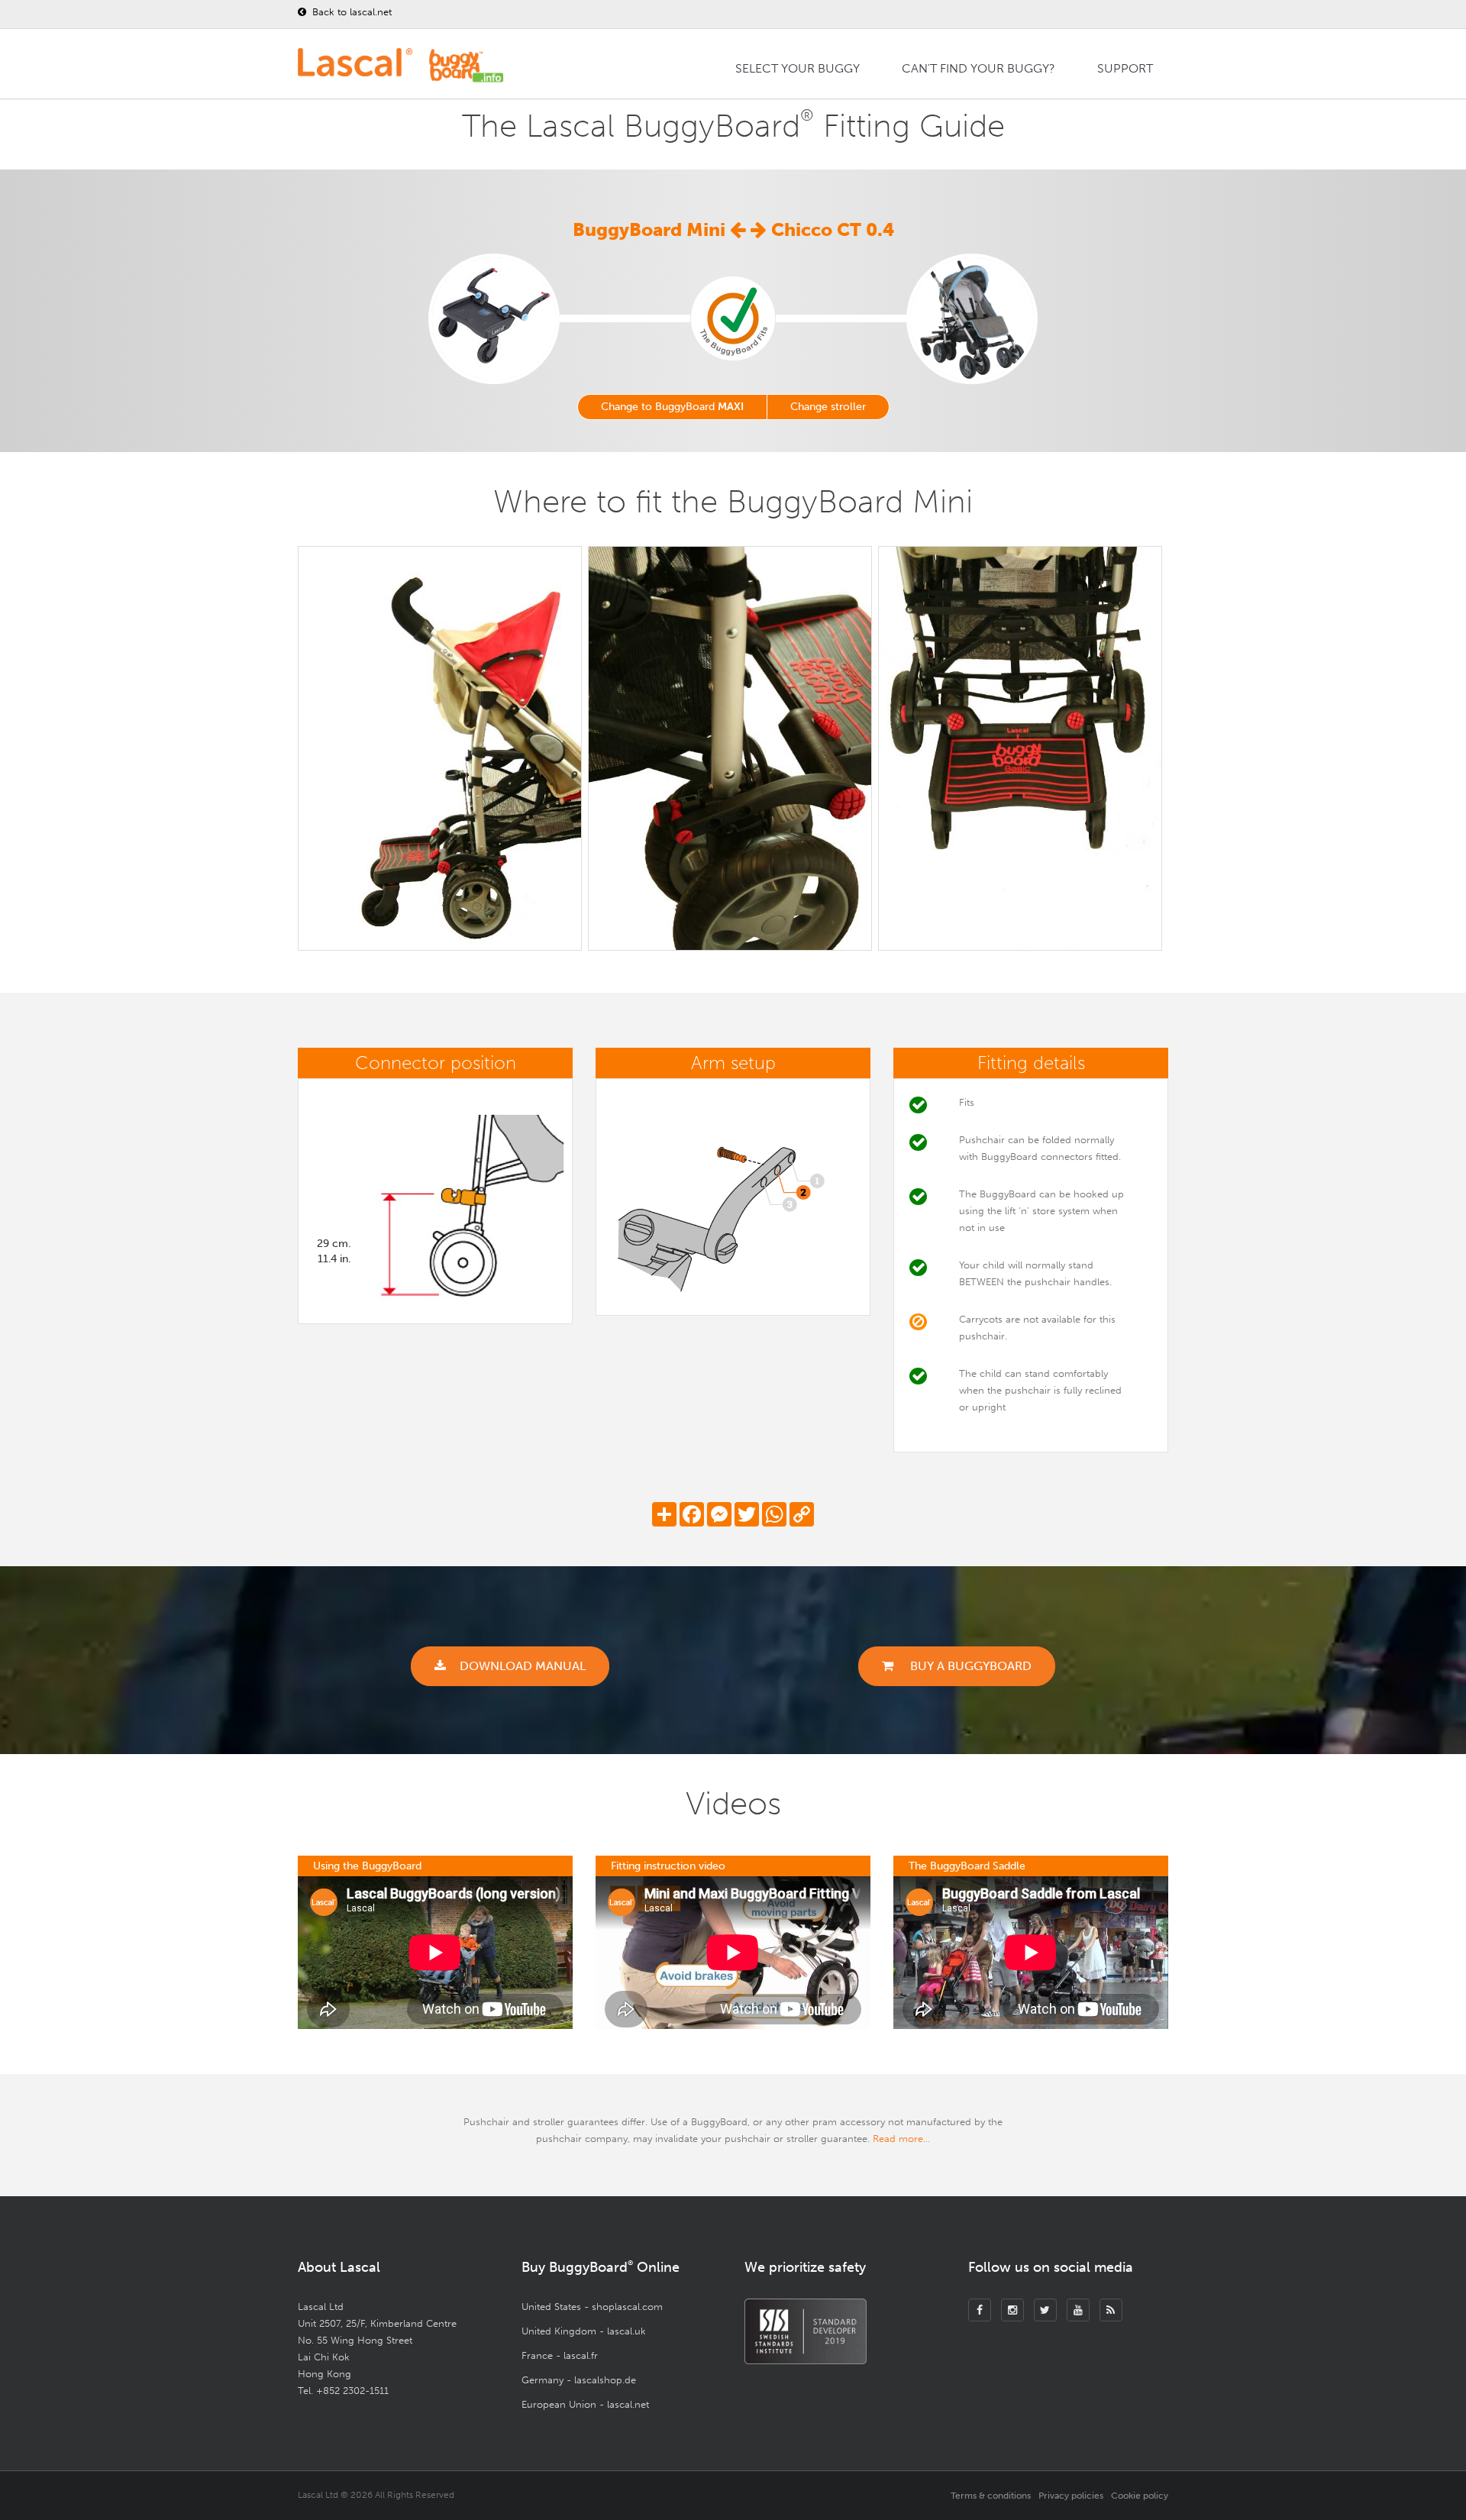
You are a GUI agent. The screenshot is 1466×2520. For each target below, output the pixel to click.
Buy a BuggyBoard (969, 1666)
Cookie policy (1140, 2496)
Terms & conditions (991, 2496)
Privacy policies (1071, 2496)
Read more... (901, 2139)
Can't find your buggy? (978, 68)
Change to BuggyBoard (672, 407)
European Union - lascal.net (585, 2404)
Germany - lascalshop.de (579, 2380)
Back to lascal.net (350, 12)
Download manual (523, 1666)
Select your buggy (798, 68)
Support (1125, 68)
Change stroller (828, 407)
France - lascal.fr (560, 2355)
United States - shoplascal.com (592, 2307)
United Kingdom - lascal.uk (584, 2331)
